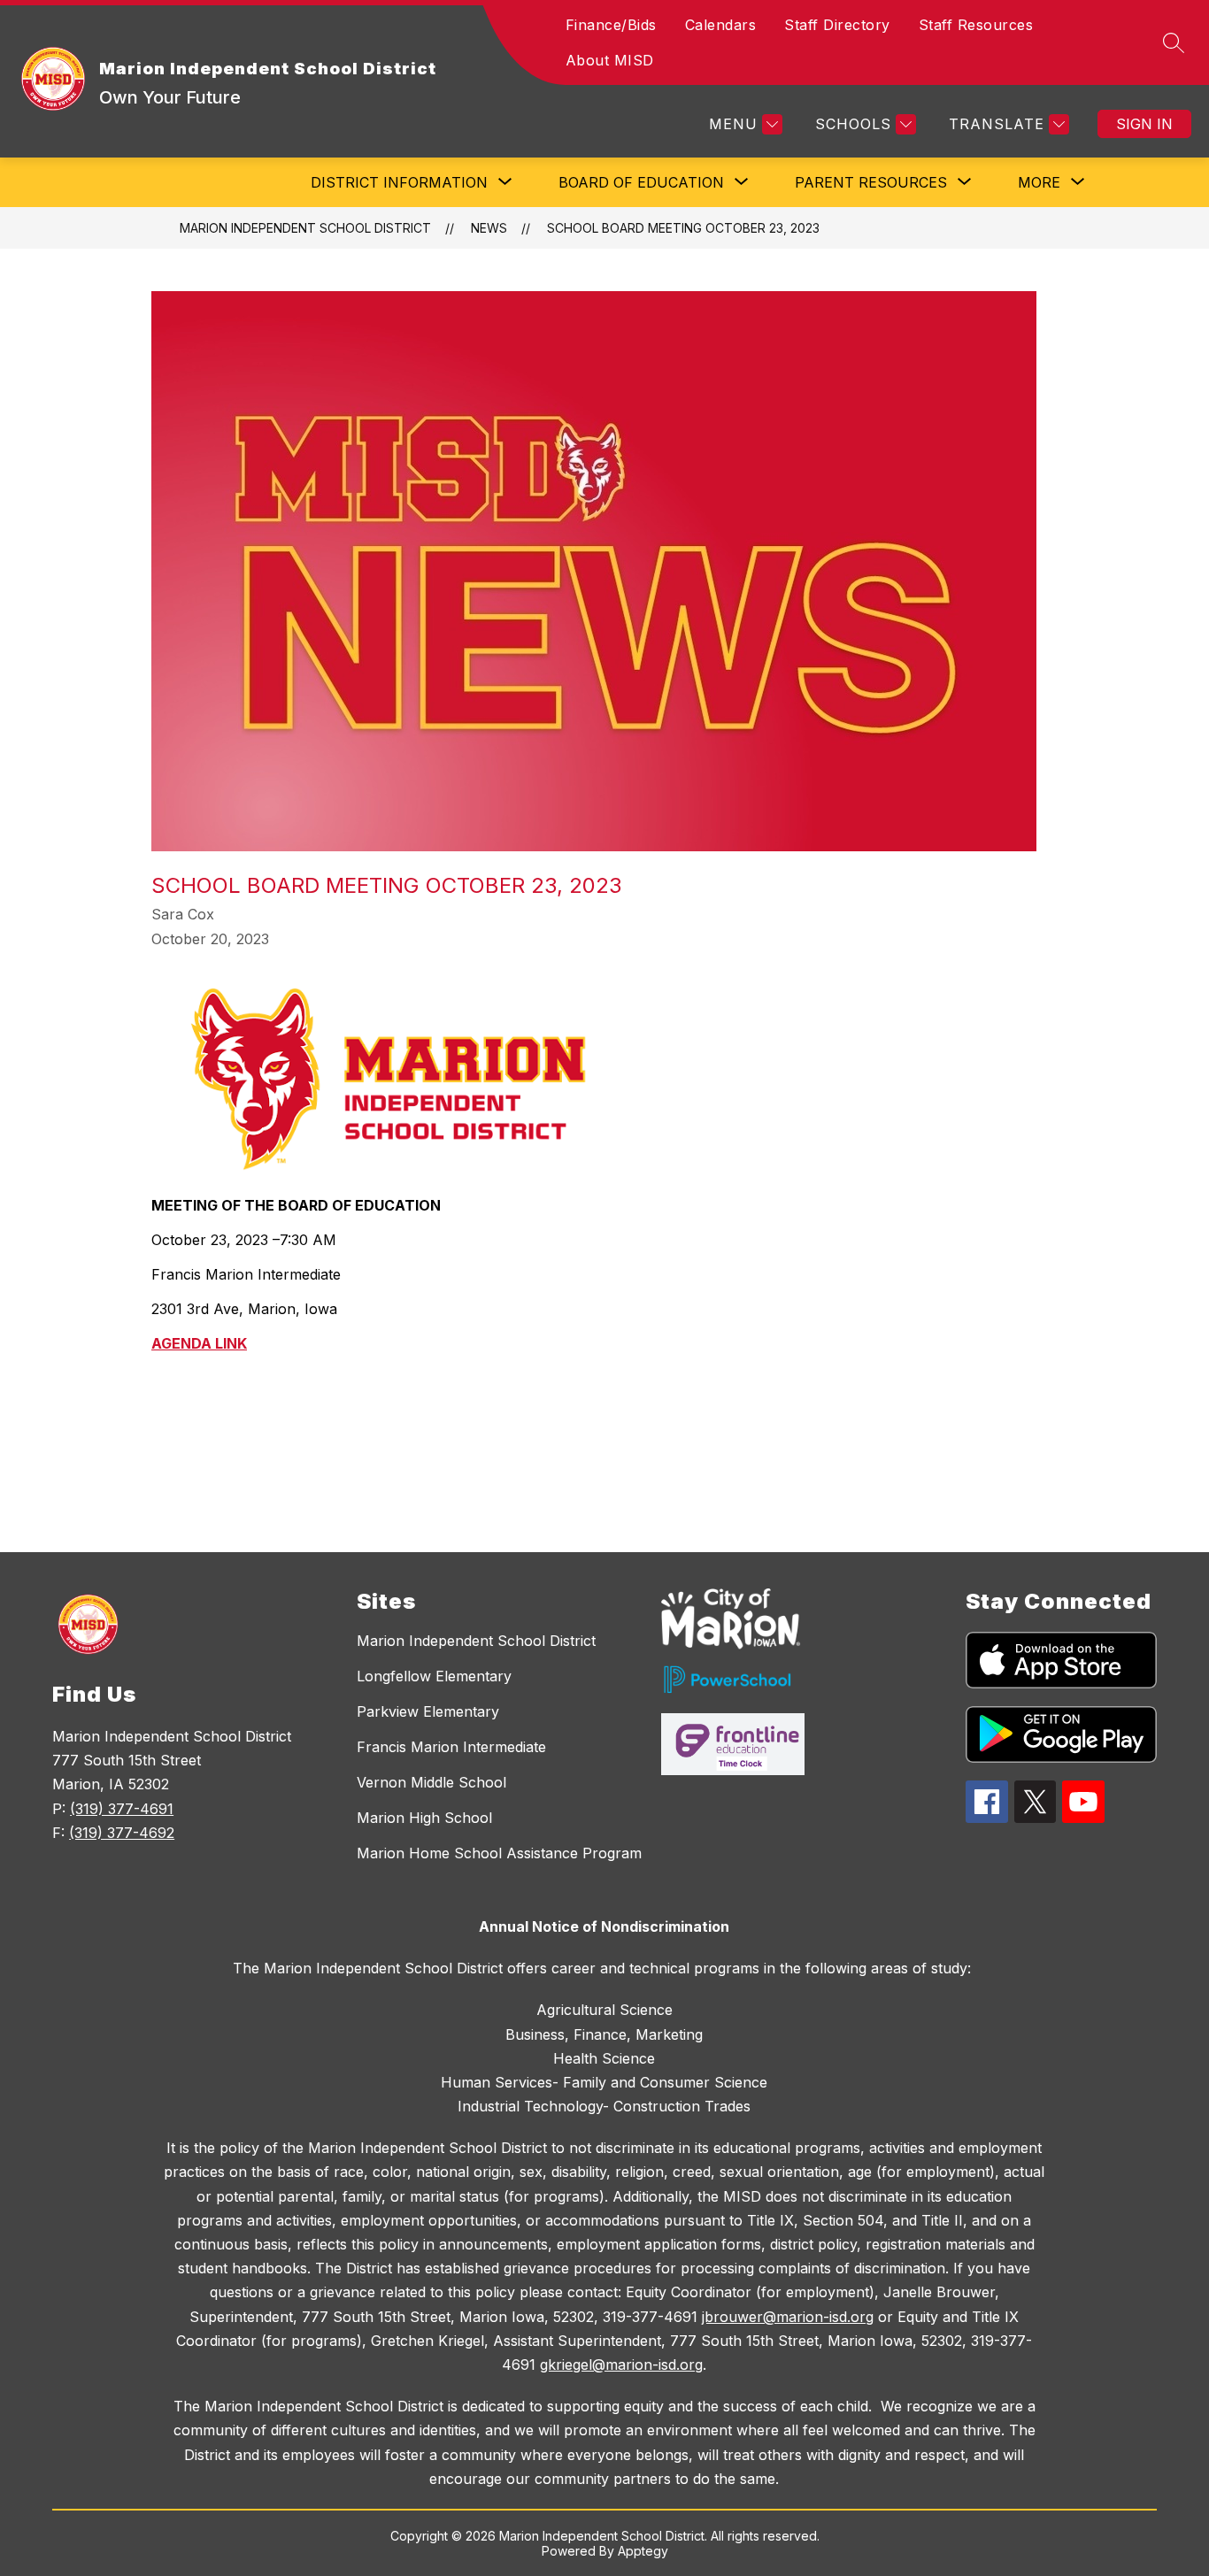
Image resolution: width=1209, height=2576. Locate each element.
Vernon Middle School (431, 1782)
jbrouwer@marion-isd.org (788, 2317)
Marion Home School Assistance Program (499, 1853)
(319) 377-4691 (122, 1809)
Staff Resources (976, 25)
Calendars (721, 25)
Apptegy (643, 2551)
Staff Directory (837, 25)
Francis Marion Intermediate (451, 1747)
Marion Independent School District (305, 228)
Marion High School (424, 1818)
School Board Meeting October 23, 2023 (683, 228)
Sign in (1144, 124)
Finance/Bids (611, 25)
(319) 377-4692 (122, 1833)
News (489, 228)
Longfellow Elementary (434, 1676)
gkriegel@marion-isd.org (621, 2365)
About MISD (610, 60)
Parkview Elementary (428, 1711)
